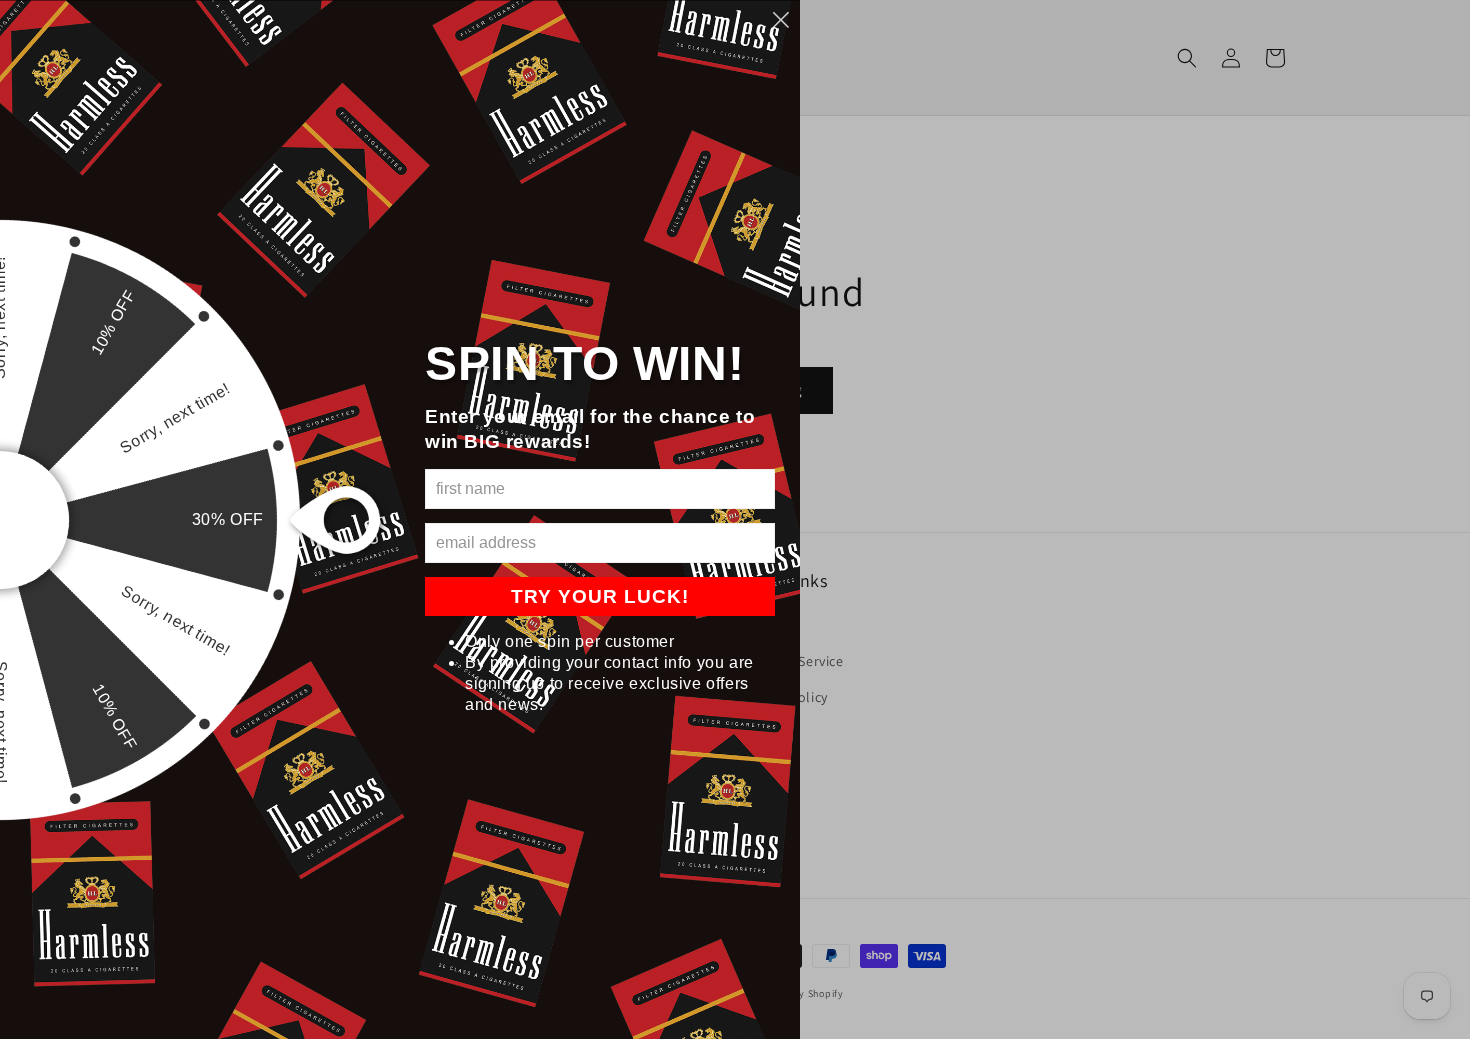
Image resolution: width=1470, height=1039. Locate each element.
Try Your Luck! (600, 596)
